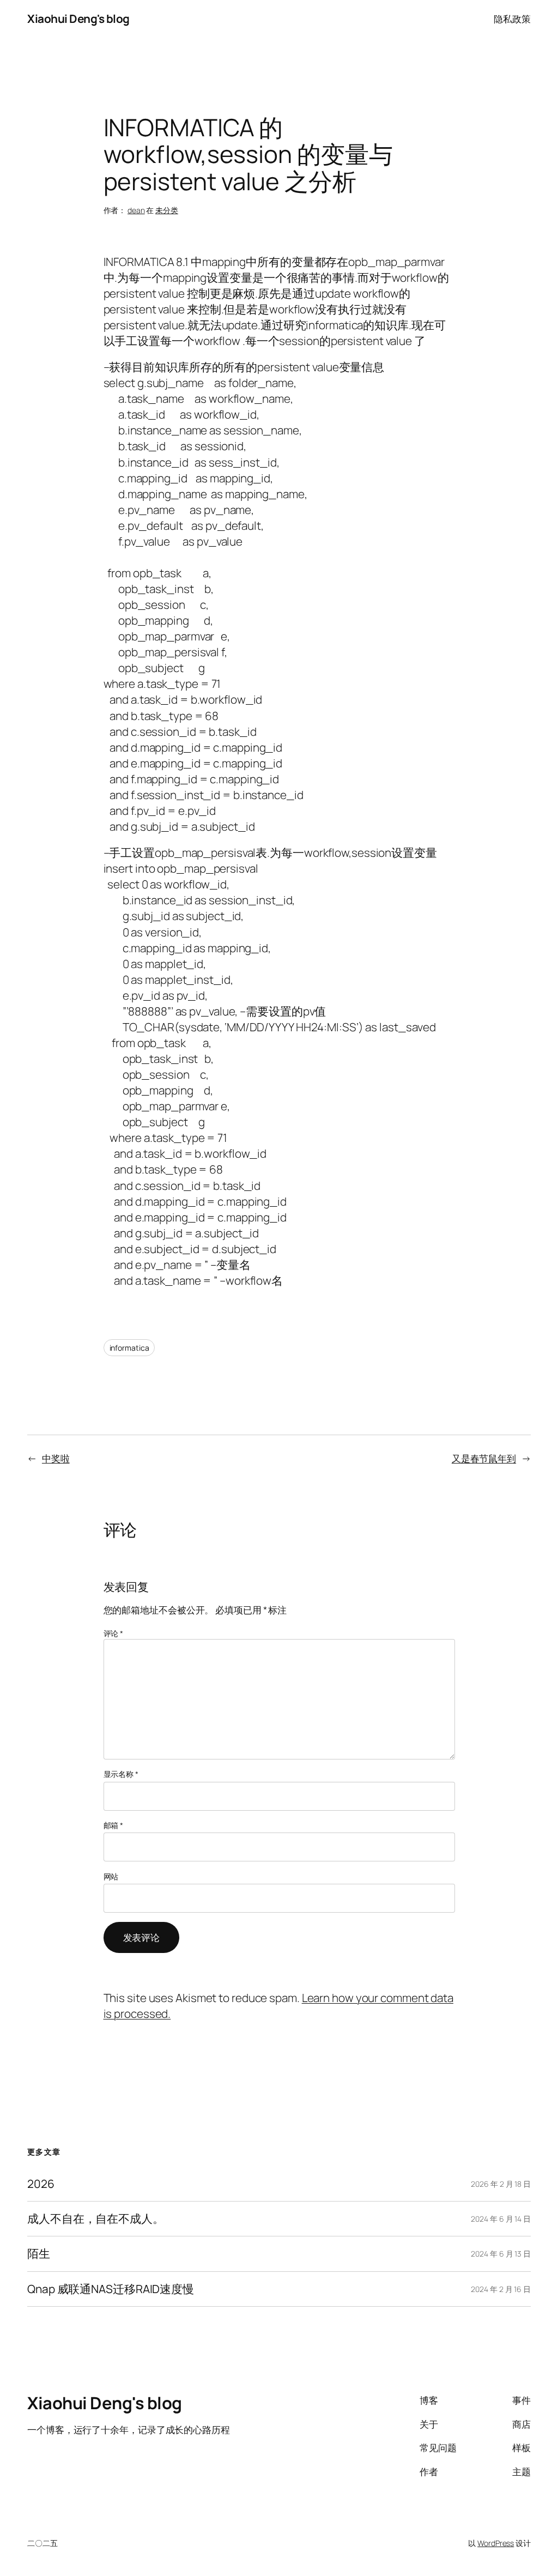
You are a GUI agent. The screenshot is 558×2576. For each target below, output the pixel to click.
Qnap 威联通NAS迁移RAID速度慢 (111, 2289)
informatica (129, 1348)
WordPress (496, 2543)
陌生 (39, 2254)
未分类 (167, 210)
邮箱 (114, 1825)
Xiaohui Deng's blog (78, 19)
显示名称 (121, 1774)
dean (136, 210)
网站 (111, 1876)
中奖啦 (56, 1458)
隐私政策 (512, 19)
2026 (41, 2184)
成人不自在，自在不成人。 (96, 2219)
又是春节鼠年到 (484, 1458)
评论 (114, 1633)
